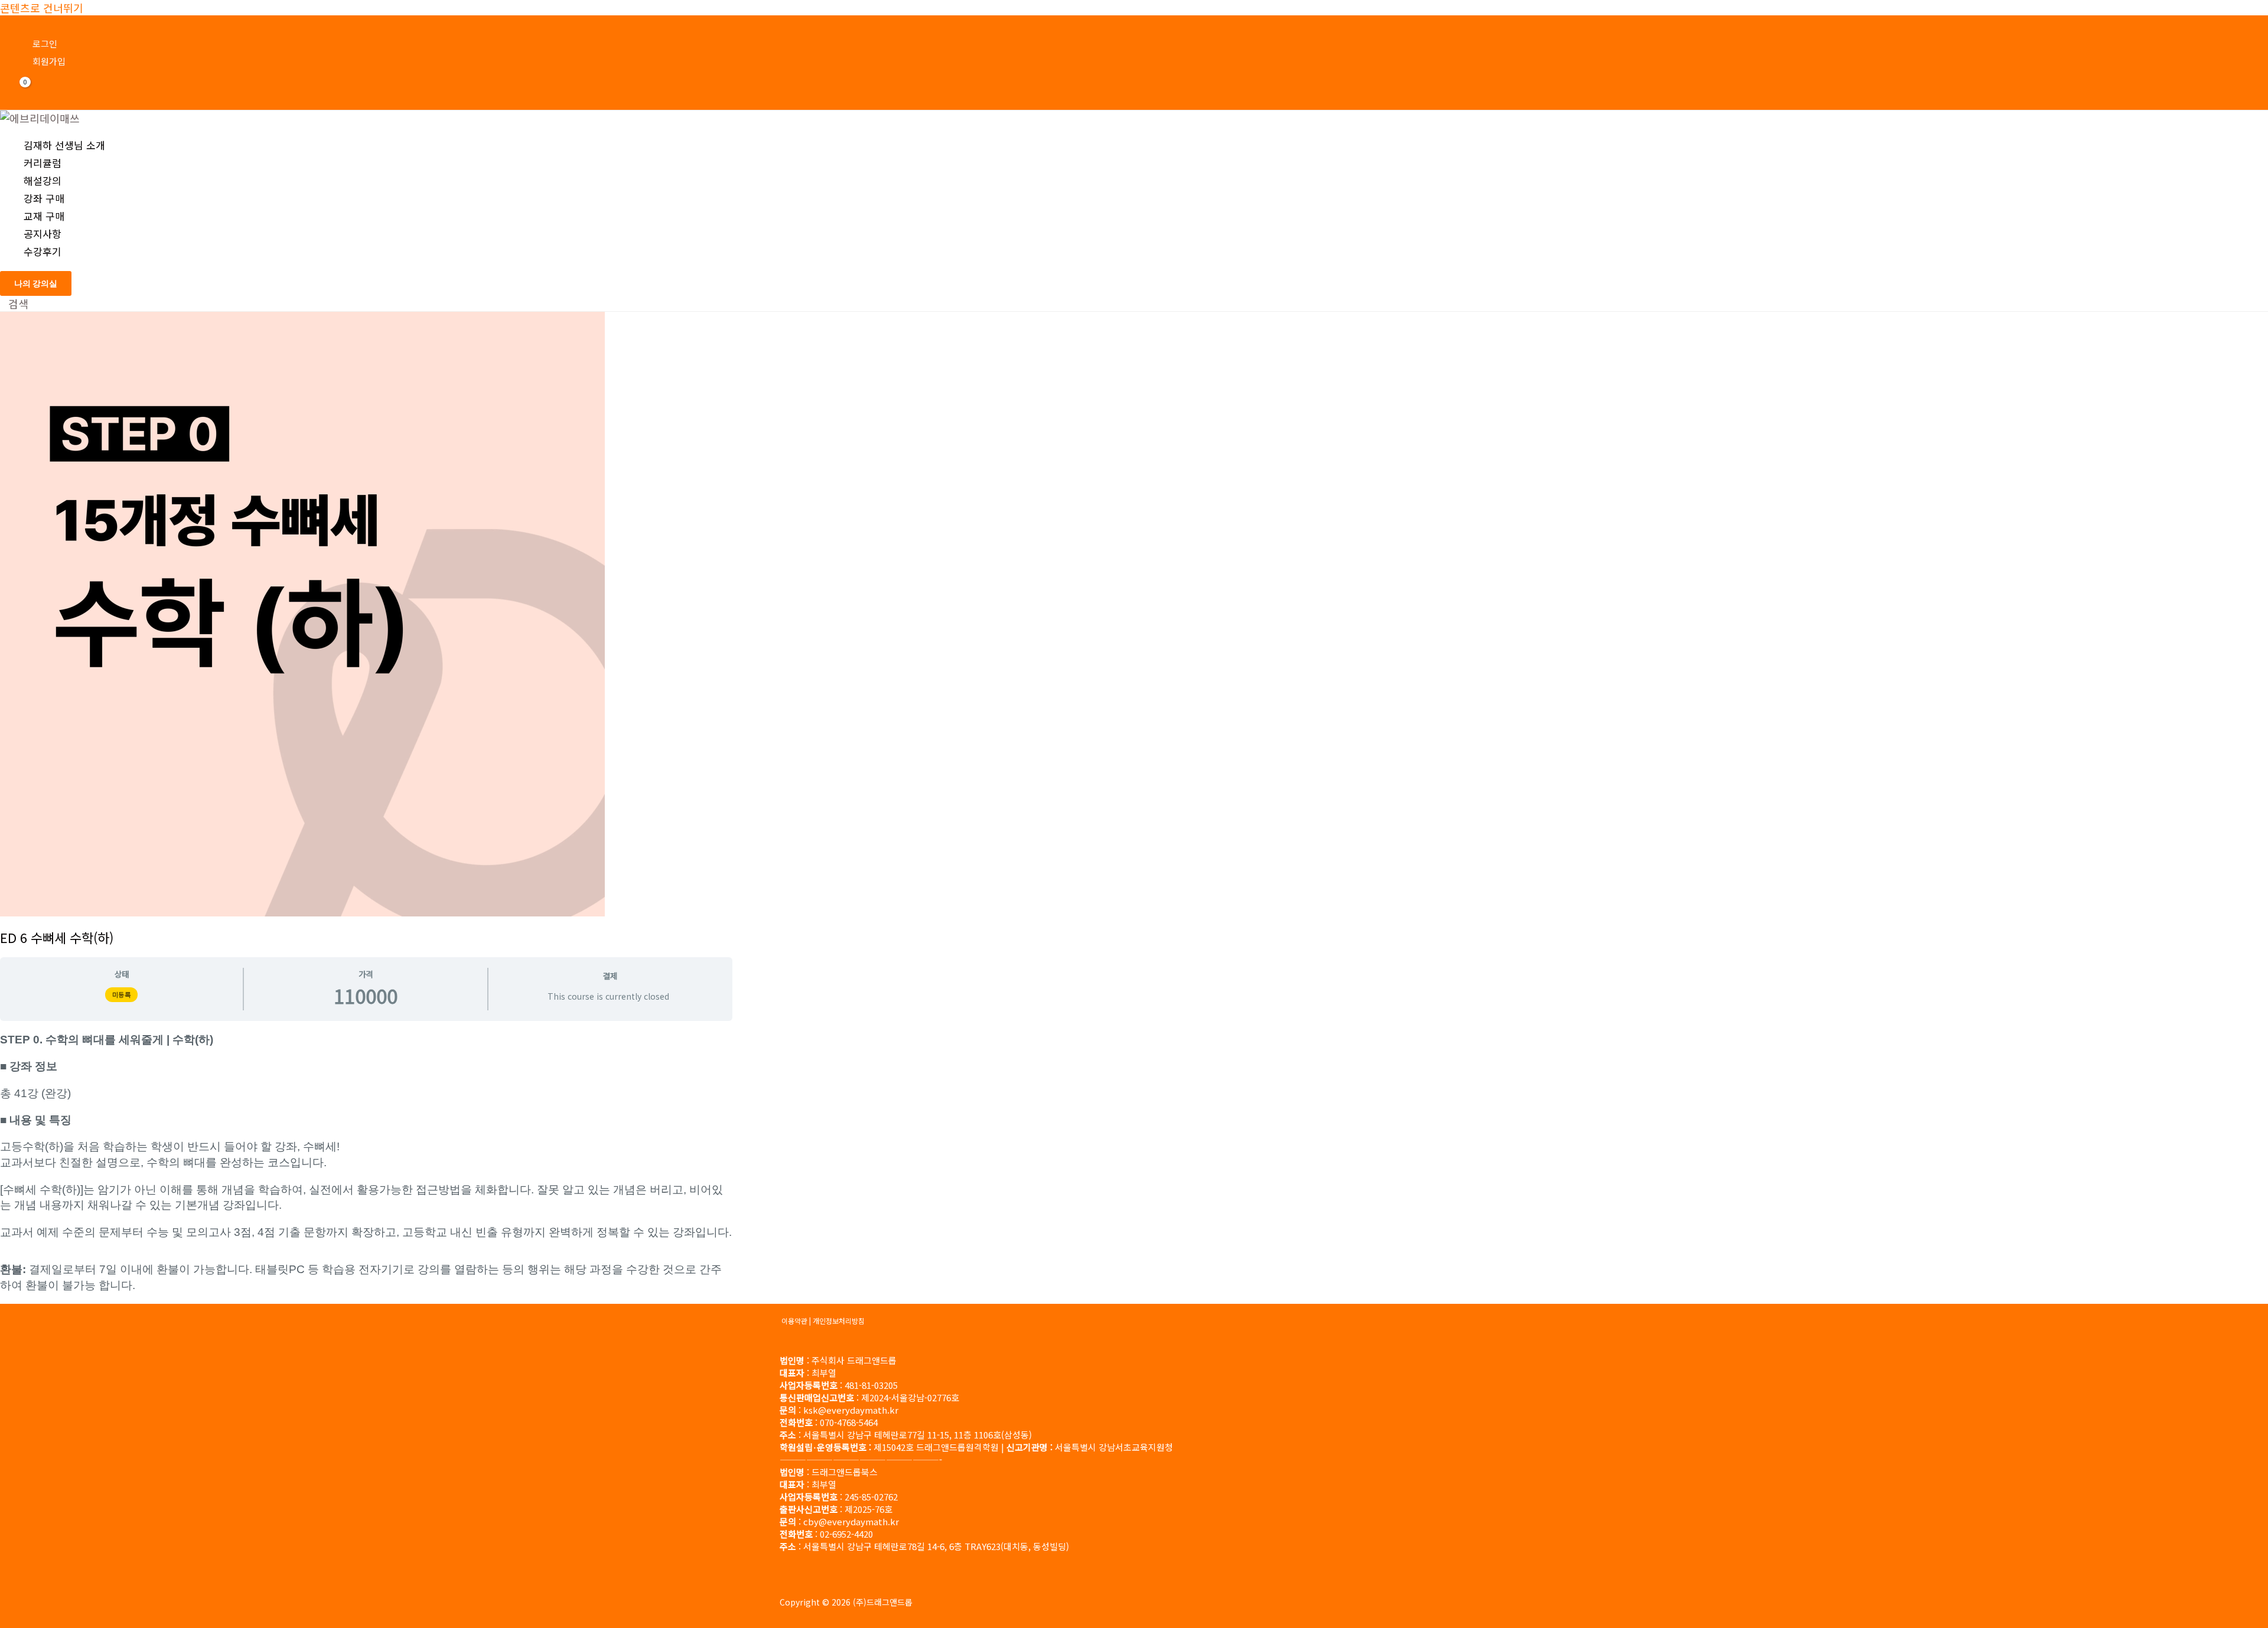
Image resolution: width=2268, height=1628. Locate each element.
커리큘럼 (43, 163)
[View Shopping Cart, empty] (18, 91)
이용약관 (794, 1321)
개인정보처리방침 (839, 1321)
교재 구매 (44, 216)
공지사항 (43, 234)
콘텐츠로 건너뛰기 (42, 8)
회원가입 (49, 61)
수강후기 (43, 251)
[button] (36, 283)
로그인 (45, 43)
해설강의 (43, 180)
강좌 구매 (44, 198)
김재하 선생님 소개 (64, 145)
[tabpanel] (366, 1162)
